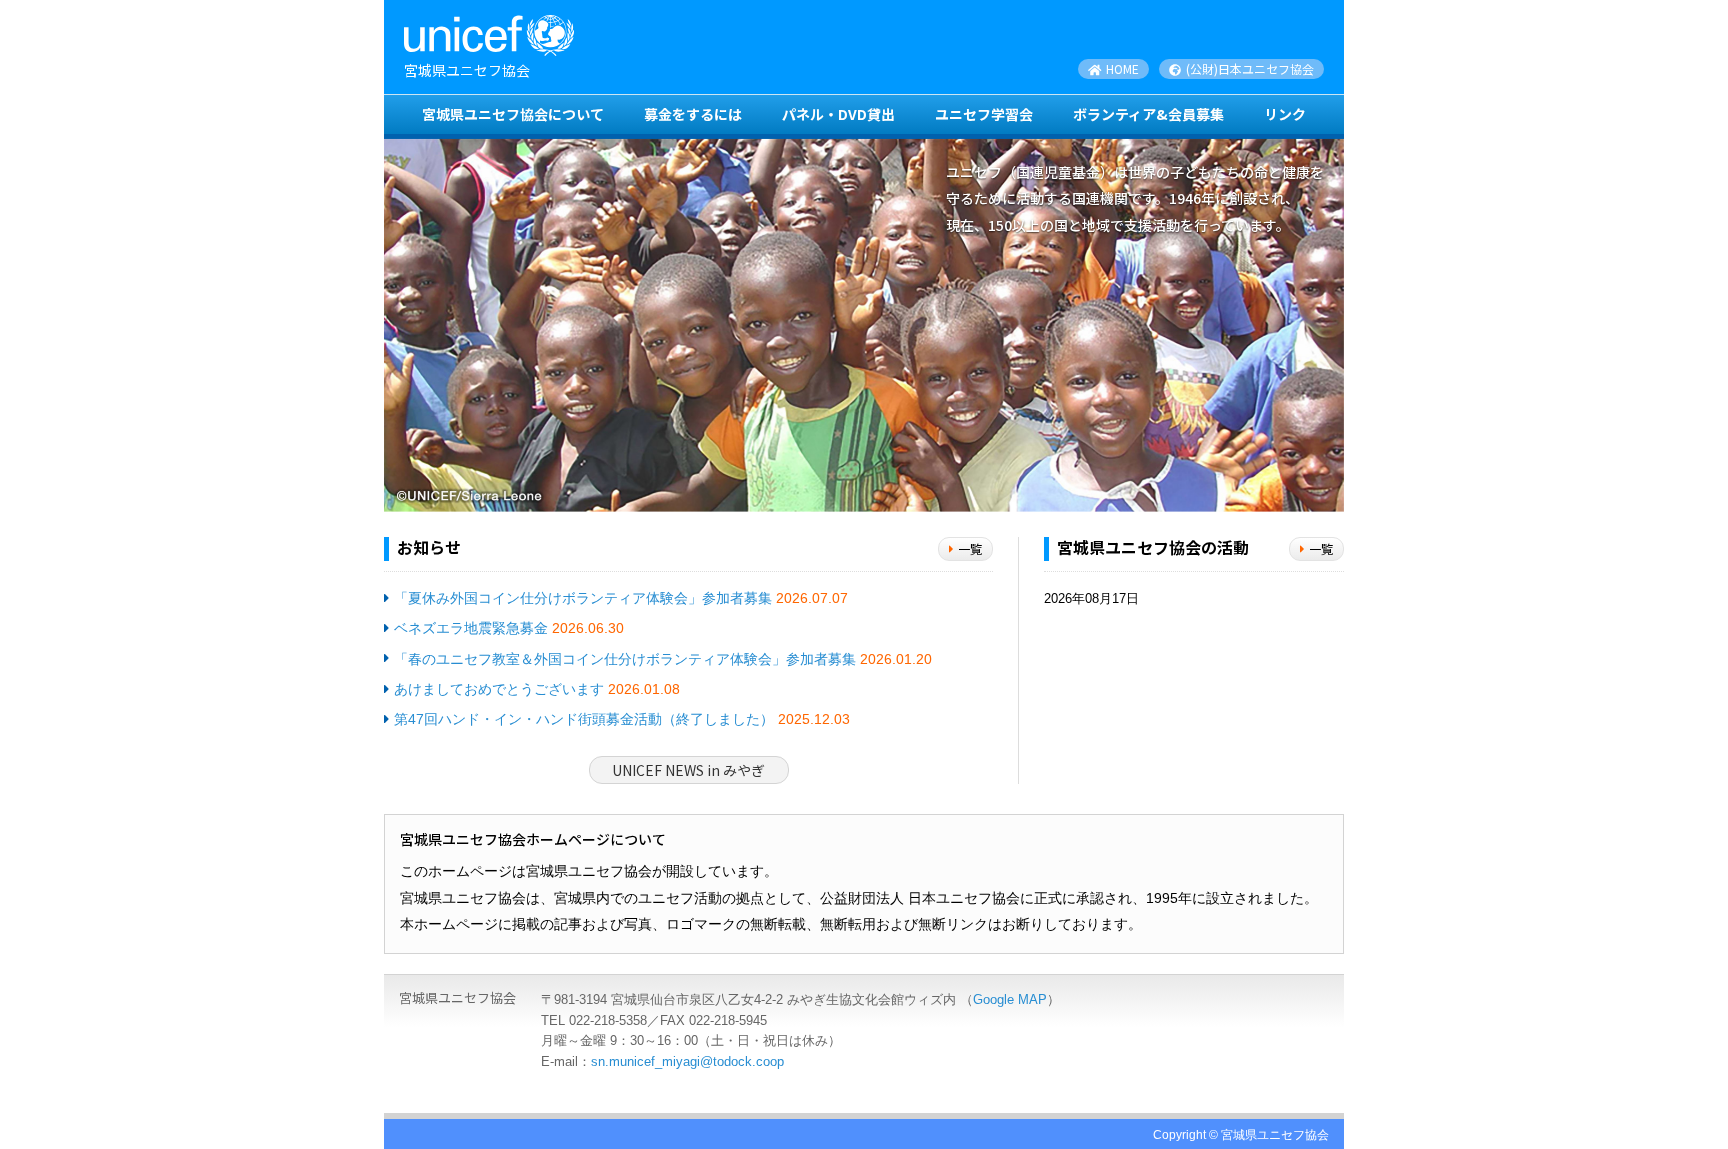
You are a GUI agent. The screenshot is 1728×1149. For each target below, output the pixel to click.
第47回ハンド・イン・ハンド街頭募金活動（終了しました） (584, 719)
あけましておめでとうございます (499, 689)
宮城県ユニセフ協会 (467, 70)
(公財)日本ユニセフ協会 (1248, 68)
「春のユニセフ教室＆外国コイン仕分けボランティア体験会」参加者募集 (625, 659)
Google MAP (1010, 999)
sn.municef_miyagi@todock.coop (687, 1061)
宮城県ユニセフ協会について (513, 114)
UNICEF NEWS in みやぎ (688, 770)
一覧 (970, 548)
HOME (1121, 68)
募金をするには (693, 114)
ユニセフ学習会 (984, 114)
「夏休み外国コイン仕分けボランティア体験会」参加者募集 (583, 598)
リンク (1285, 114)
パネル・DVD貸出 (838, 114)
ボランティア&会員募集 (1148, 114)
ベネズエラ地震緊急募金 (471, 628)
